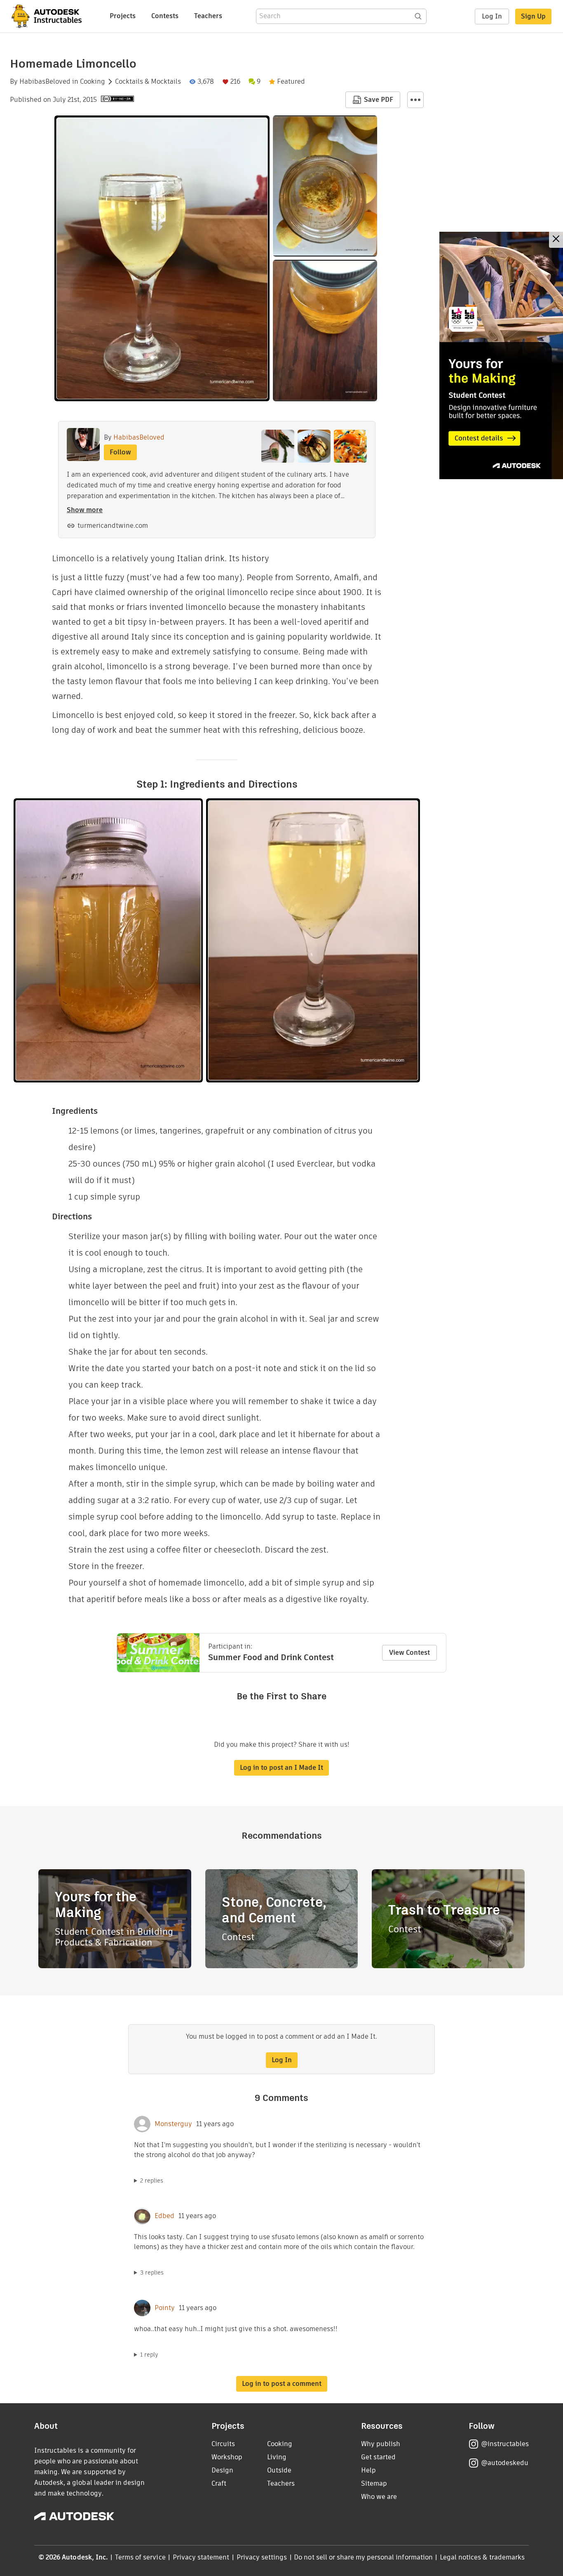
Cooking (93, 82)
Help (368, 2470)
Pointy (165, 2308)
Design (222, 2470)
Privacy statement (201, 2557)
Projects (123, 16)
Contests (165, 16)
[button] (415, 100)
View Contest (409, 1653)
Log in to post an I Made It (281, 1768)
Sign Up (533, 16)
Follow (120, 452)
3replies (152, 2273)
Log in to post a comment (282, 2384)
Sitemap (374, 2483)
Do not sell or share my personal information (363, 2557)
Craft (219, 2483)
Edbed (164, 2216)
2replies (152, 2181)
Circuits (223, 2444)
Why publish (381, 2444)
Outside (279, 2470)
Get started (378, 2457)
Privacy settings (262, 2557)
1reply (149, 2355)
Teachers (208, 16)
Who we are (379, 2497)
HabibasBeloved (45, 82)
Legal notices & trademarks (482, 2557)
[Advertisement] (501, 355)
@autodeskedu (505, 2463)
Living (277, 2457)
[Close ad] (556, 240)
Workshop (227, 2457)
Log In (492, 16)
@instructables (505, 2444)
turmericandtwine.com (113, 526)
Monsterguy (173, 2124)
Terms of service (140, 2557)
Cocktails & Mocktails (148, 82)
